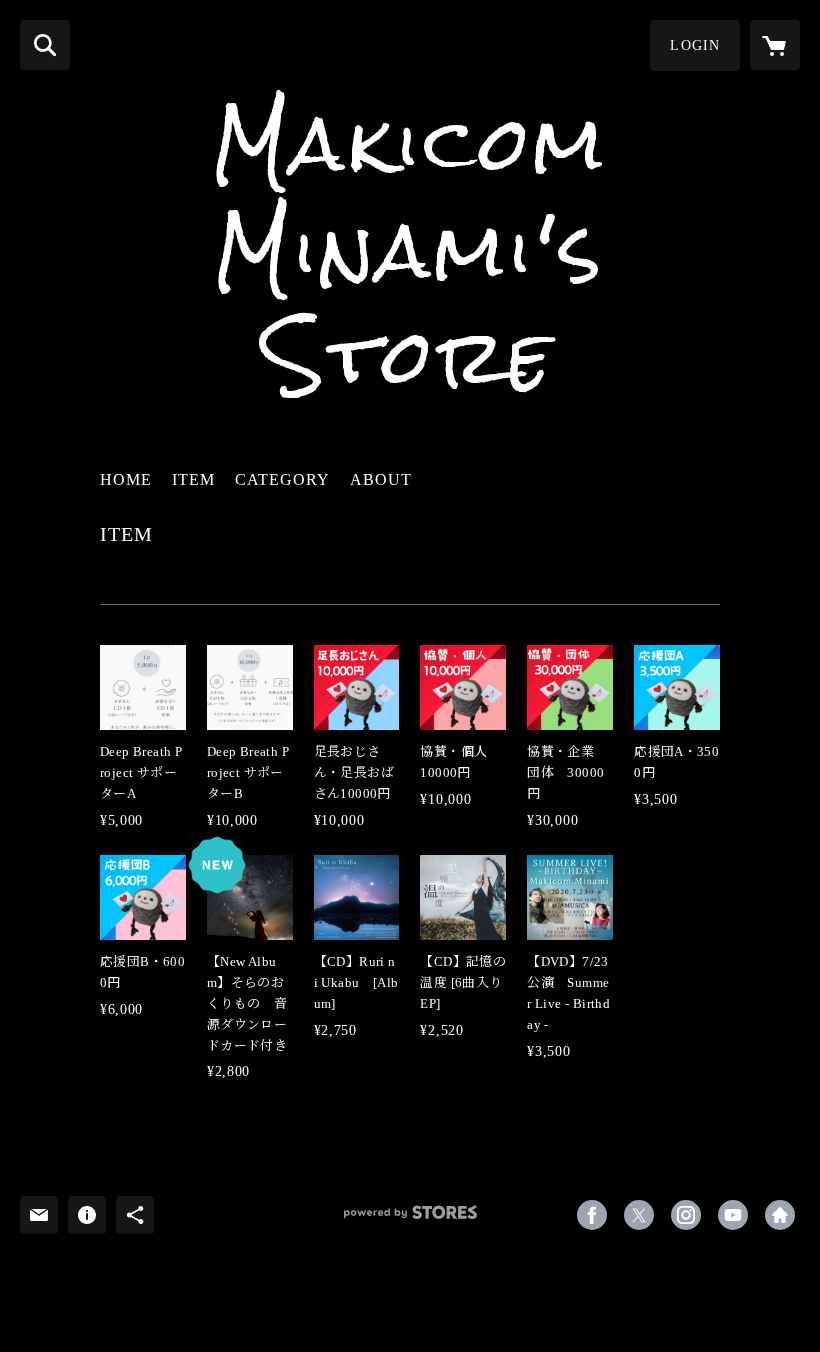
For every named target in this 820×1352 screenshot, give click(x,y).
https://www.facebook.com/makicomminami (592, 1215)
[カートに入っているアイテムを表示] (775, 45)
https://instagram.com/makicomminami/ (686, 1215)
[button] (695, 45)
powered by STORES (410, 1219)
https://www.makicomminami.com (780, 1215)
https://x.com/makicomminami (639, 1215)
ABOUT (381, 479)
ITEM (193, 479)
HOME (126, 479)
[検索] (45, 45)
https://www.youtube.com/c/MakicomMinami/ (733, 1215)
